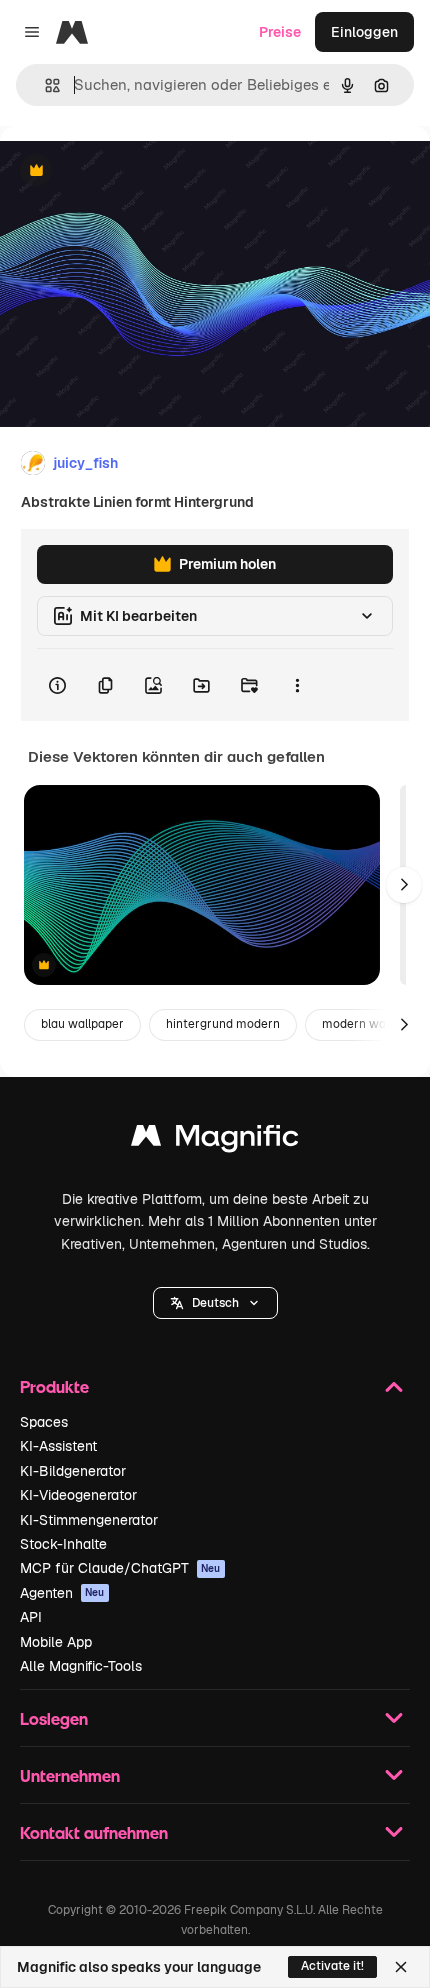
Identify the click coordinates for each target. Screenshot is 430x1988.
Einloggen (364, 32)
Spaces (44, 1422)
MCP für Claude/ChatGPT (120, 1568)
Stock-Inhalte (63, 1544)
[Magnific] (215, 1140)
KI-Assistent (58, 1446)
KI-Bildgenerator (73, 1471)
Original (128, 171)
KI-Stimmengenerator (89, 1520)
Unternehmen (70, 1775)
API (31, 1617)
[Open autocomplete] (44, 85)
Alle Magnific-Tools (81, 1666)
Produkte (54, 1386)
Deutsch (215, 1303)
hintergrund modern (223, 1024)
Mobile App (56, 1642)
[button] (215, 1303)
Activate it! (332, 1966)
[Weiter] (404, 885)
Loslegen (54, 1718)
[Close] (401, 1967)
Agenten (62, 1593)
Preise (280, 32)
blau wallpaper (82, 1024)
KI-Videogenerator (78, 1495)
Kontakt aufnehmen (94, 1832)
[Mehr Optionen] (297, 685)
